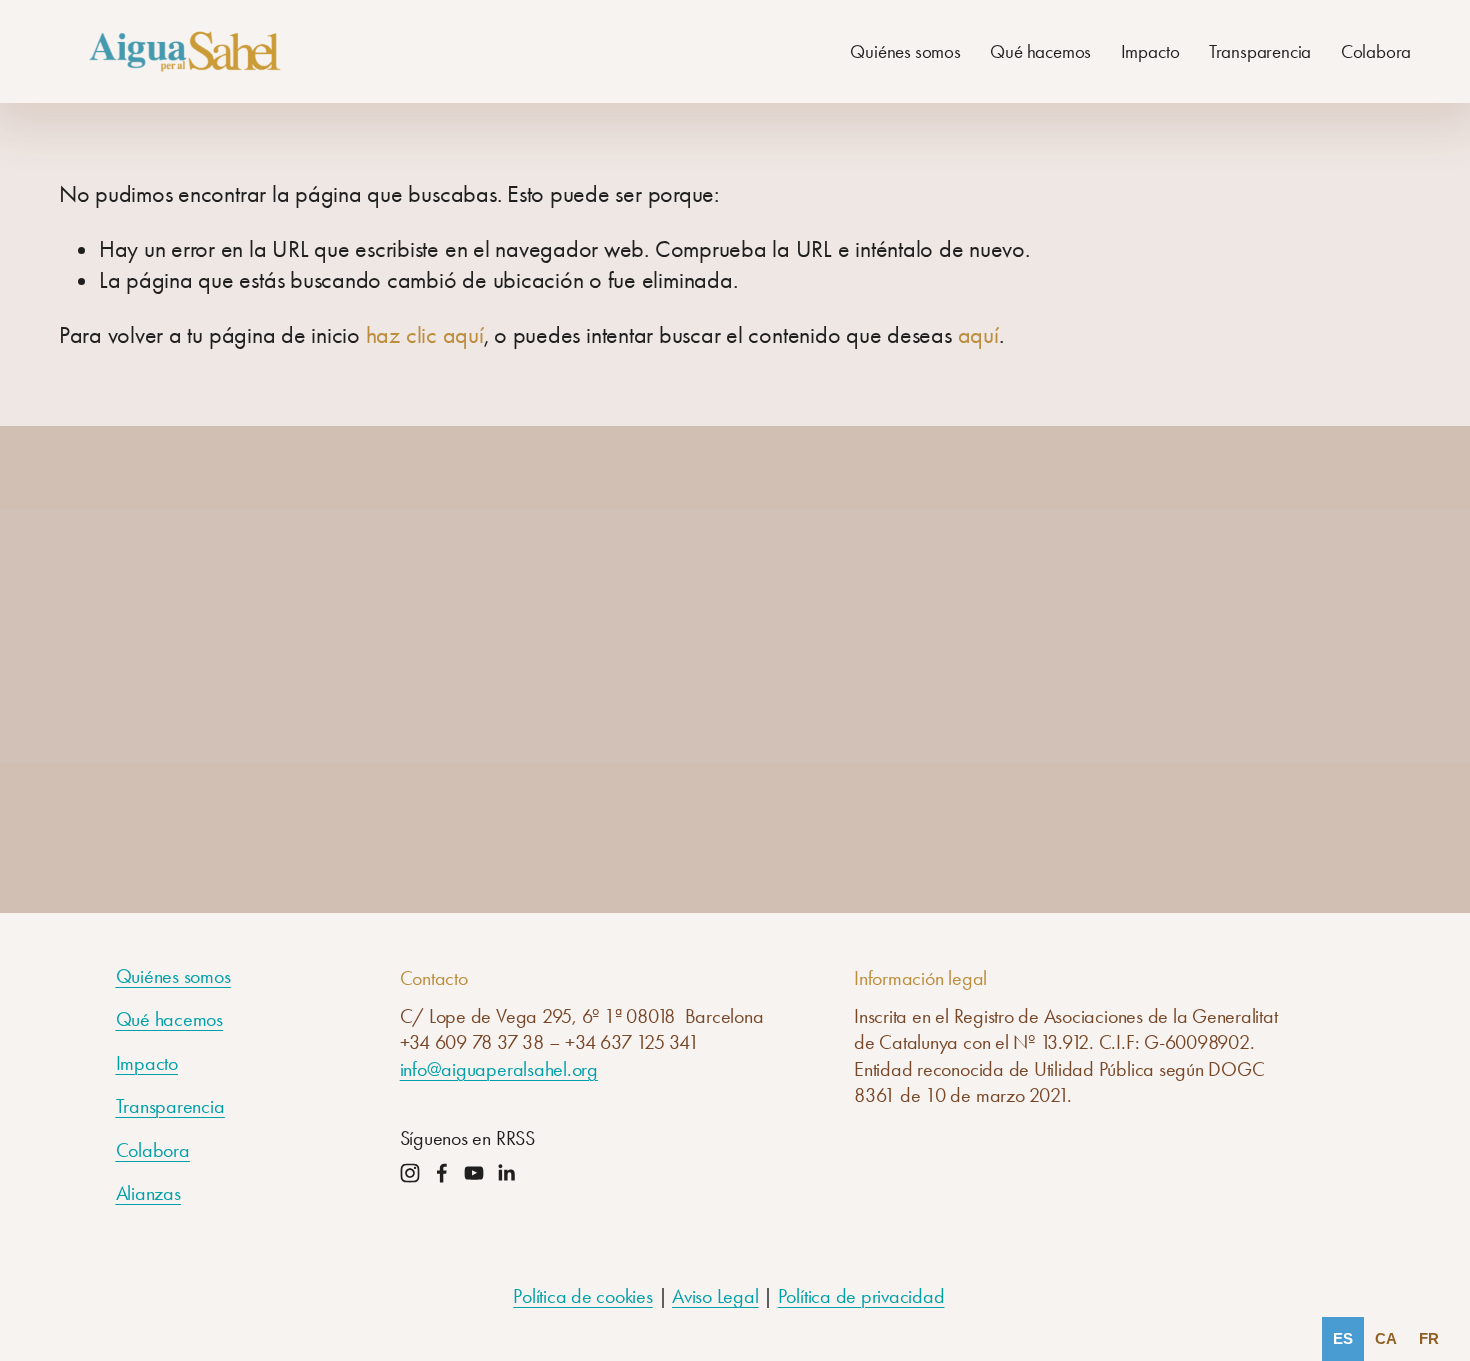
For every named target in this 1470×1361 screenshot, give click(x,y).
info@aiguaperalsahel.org (499, 1069)
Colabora (1376, 53)
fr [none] (1429, 1338)
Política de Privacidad (839, 796)
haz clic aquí (425, 335)
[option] (1386, 1339)
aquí (978, 335)
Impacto (1150, 53)
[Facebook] (442, 1173)
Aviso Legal (715, 1296)
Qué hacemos (1040, 53)
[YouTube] (474, 1173)
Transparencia (1260, 53)
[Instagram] (410, 1173)
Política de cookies (582, 1296)
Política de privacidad (861, 1296)
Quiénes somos (905, 53)
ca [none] (1386, 1338)
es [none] (1343, 1338)
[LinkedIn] (506, 1173)
